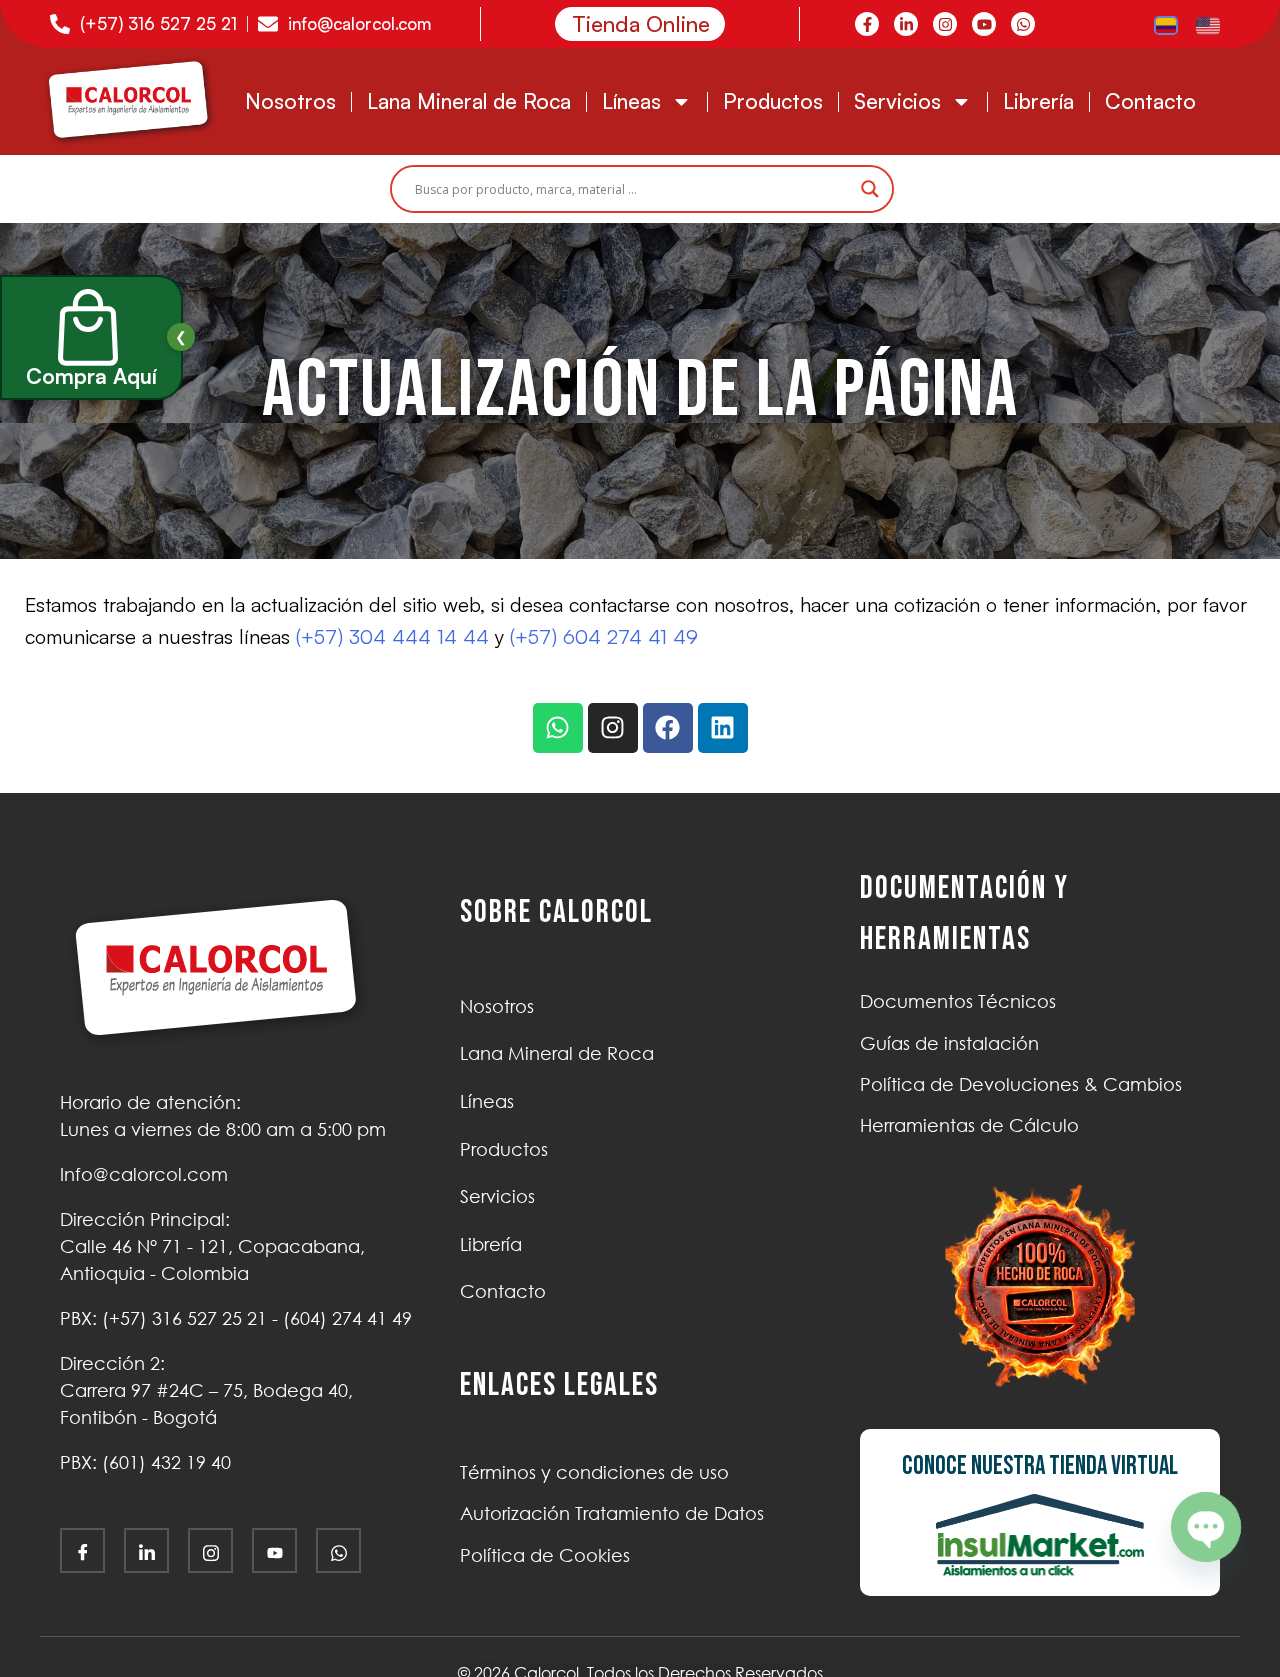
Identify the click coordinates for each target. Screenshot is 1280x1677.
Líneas (631, 101)
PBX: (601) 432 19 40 (145, 1462)
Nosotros (290, 101)
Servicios (897, 101)
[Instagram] (945, 24)
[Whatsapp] (1023, 24)
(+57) (184, 1318)
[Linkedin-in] (906, 24)
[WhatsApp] (338, 1550)
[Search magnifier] (870, 189)
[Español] (1167, 24)
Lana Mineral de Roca (469, 101)
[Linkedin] (723, 728)
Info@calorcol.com (144, 1174)
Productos (773, 101)
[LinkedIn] (146, 1550)
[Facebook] (668, 728)
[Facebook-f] (867, 24)
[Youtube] (984, 24)
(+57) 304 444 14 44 (392, 636)
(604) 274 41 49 (347, 1318)
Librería (1038, 101)
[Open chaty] (1206, 1527)
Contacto (1150, 101)
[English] (1209, 24)
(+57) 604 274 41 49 (604, 636)
